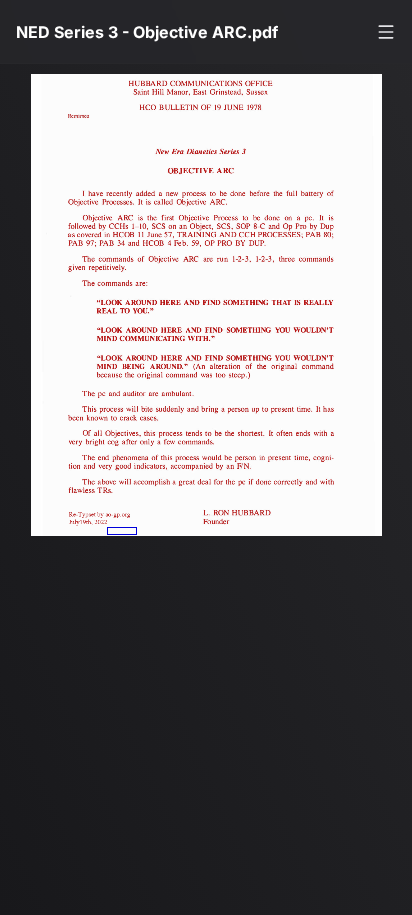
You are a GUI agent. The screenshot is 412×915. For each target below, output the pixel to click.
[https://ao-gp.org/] (122, 531)
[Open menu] (386, 32)
